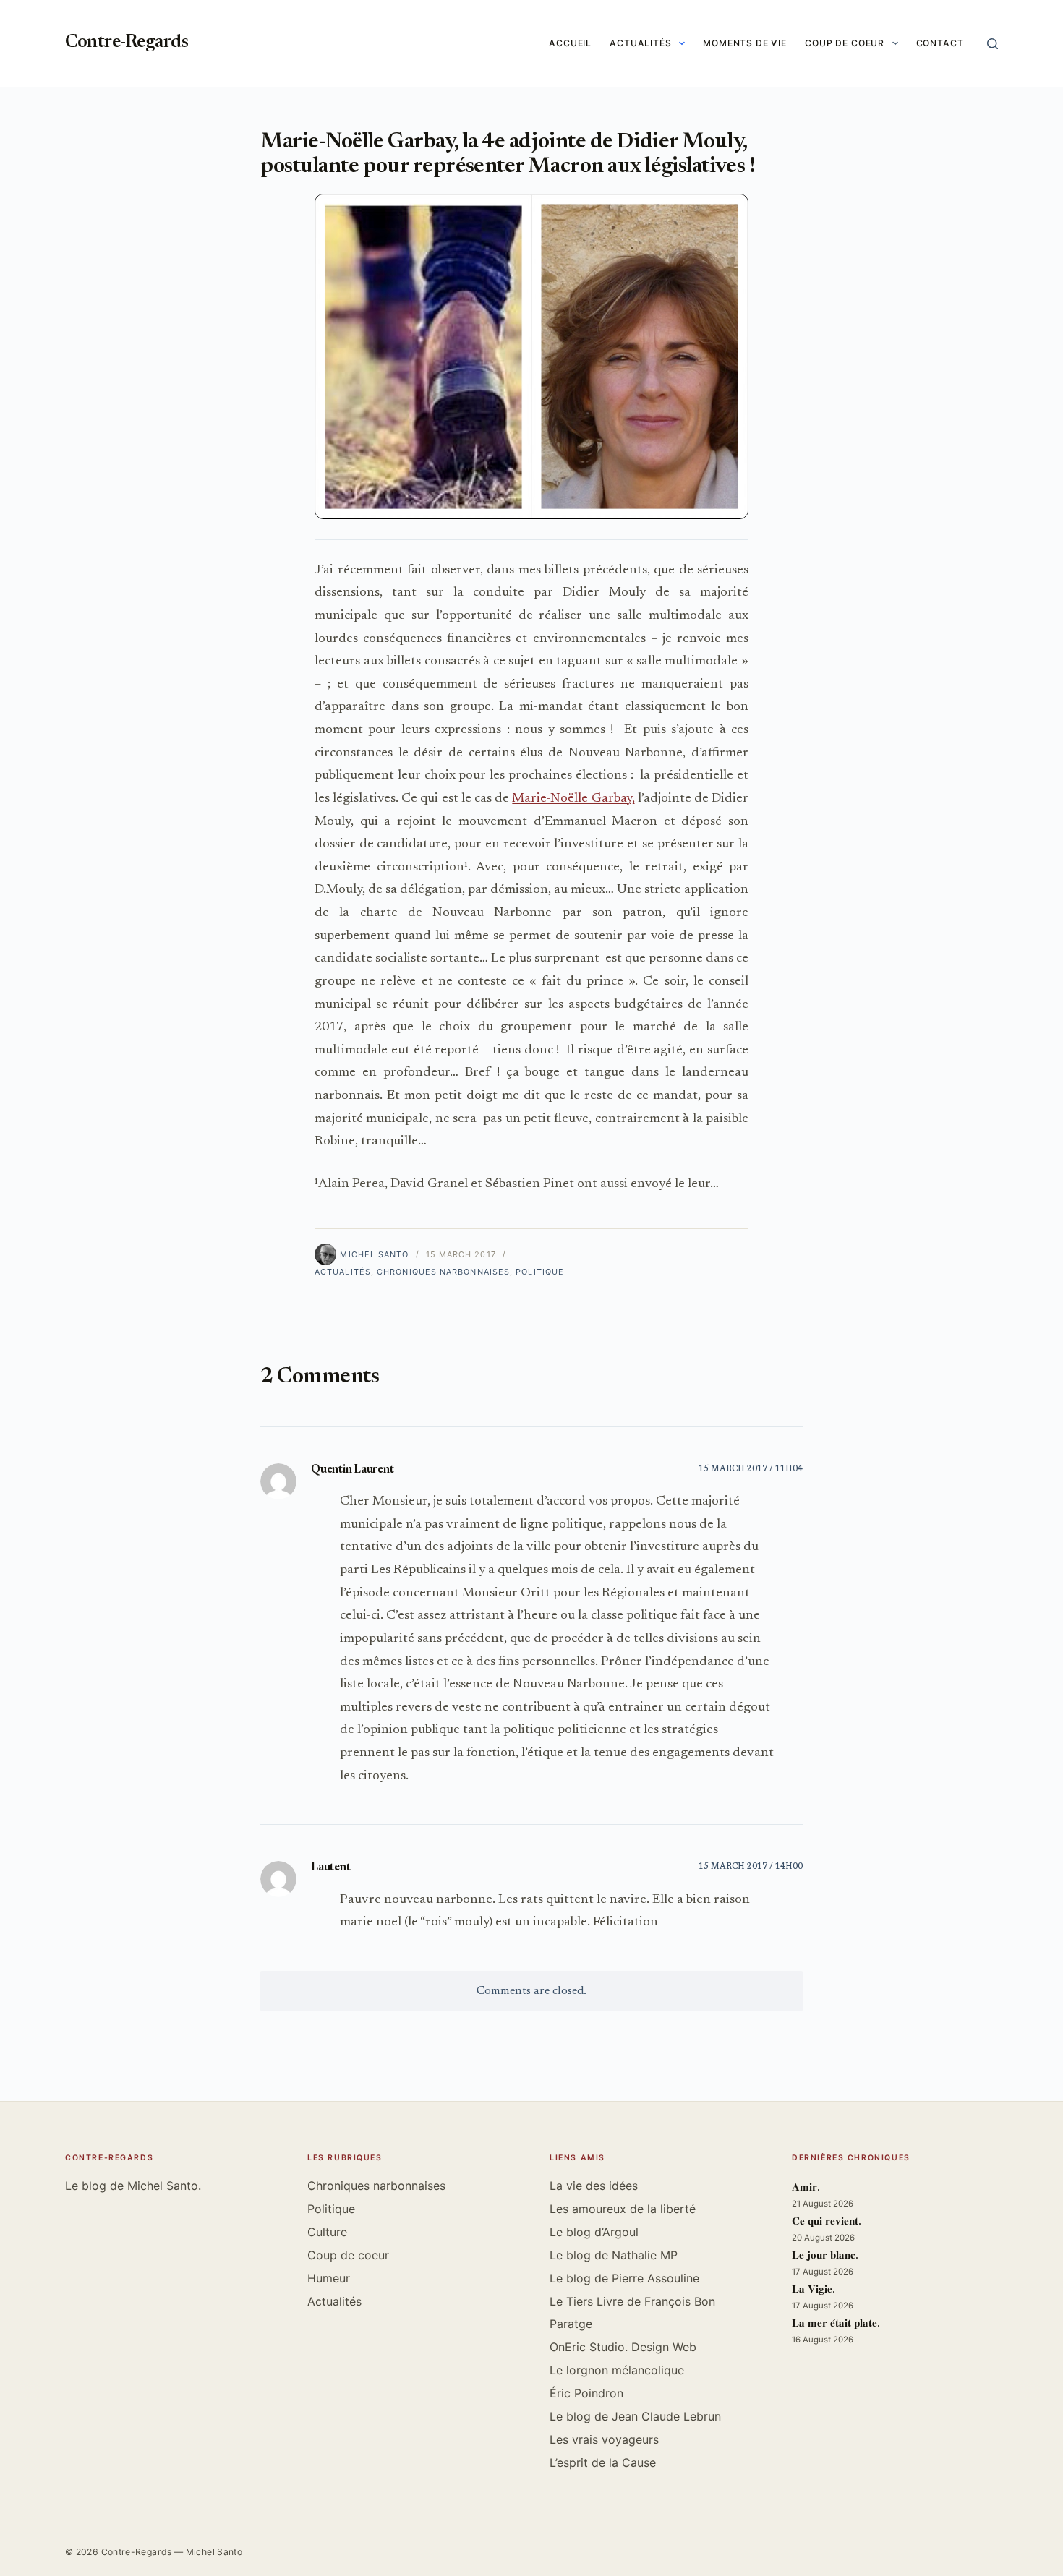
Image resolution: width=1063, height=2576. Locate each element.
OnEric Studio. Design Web (623, 2347)
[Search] (992, 44)
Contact (940, 43)
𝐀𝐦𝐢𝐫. (806, 2188)
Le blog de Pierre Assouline (624, 2278)
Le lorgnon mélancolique (617, 2370)
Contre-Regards (127, 43)
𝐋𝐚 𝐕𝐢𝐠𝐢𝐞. (814, 2290)
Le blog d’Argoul (594, 2232)
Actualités (641, 43)
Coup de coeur (845, 43)
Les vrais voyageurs (604, 2439)
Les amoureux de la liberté (623, 2209)
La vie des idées (594, 2186)
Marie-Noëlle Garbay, (573, 799)
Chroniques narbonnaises (443, 1272)
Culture (327, 2232)
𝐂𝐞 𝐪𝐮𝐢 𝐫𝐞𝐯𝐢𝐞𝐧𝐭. (827, 2222)
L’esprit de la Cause (603, 2462)
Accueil (570, 43)
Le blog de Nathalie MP (614, 2255)
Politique (540, 1272)
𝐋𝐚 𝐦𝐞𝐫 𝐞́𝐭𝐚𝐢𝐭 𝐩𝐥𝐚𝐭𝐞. (836, 2324)
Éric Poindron (586, 2393)
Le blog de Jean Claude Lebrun (635, 2416)
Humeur (329, 2278)
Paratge (571, 2324)
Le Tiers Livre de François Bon (632, 2301)
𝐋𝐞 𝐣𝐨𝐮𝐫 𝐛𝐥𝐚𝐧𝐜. (825, 2256)
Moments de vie (745, 43)
